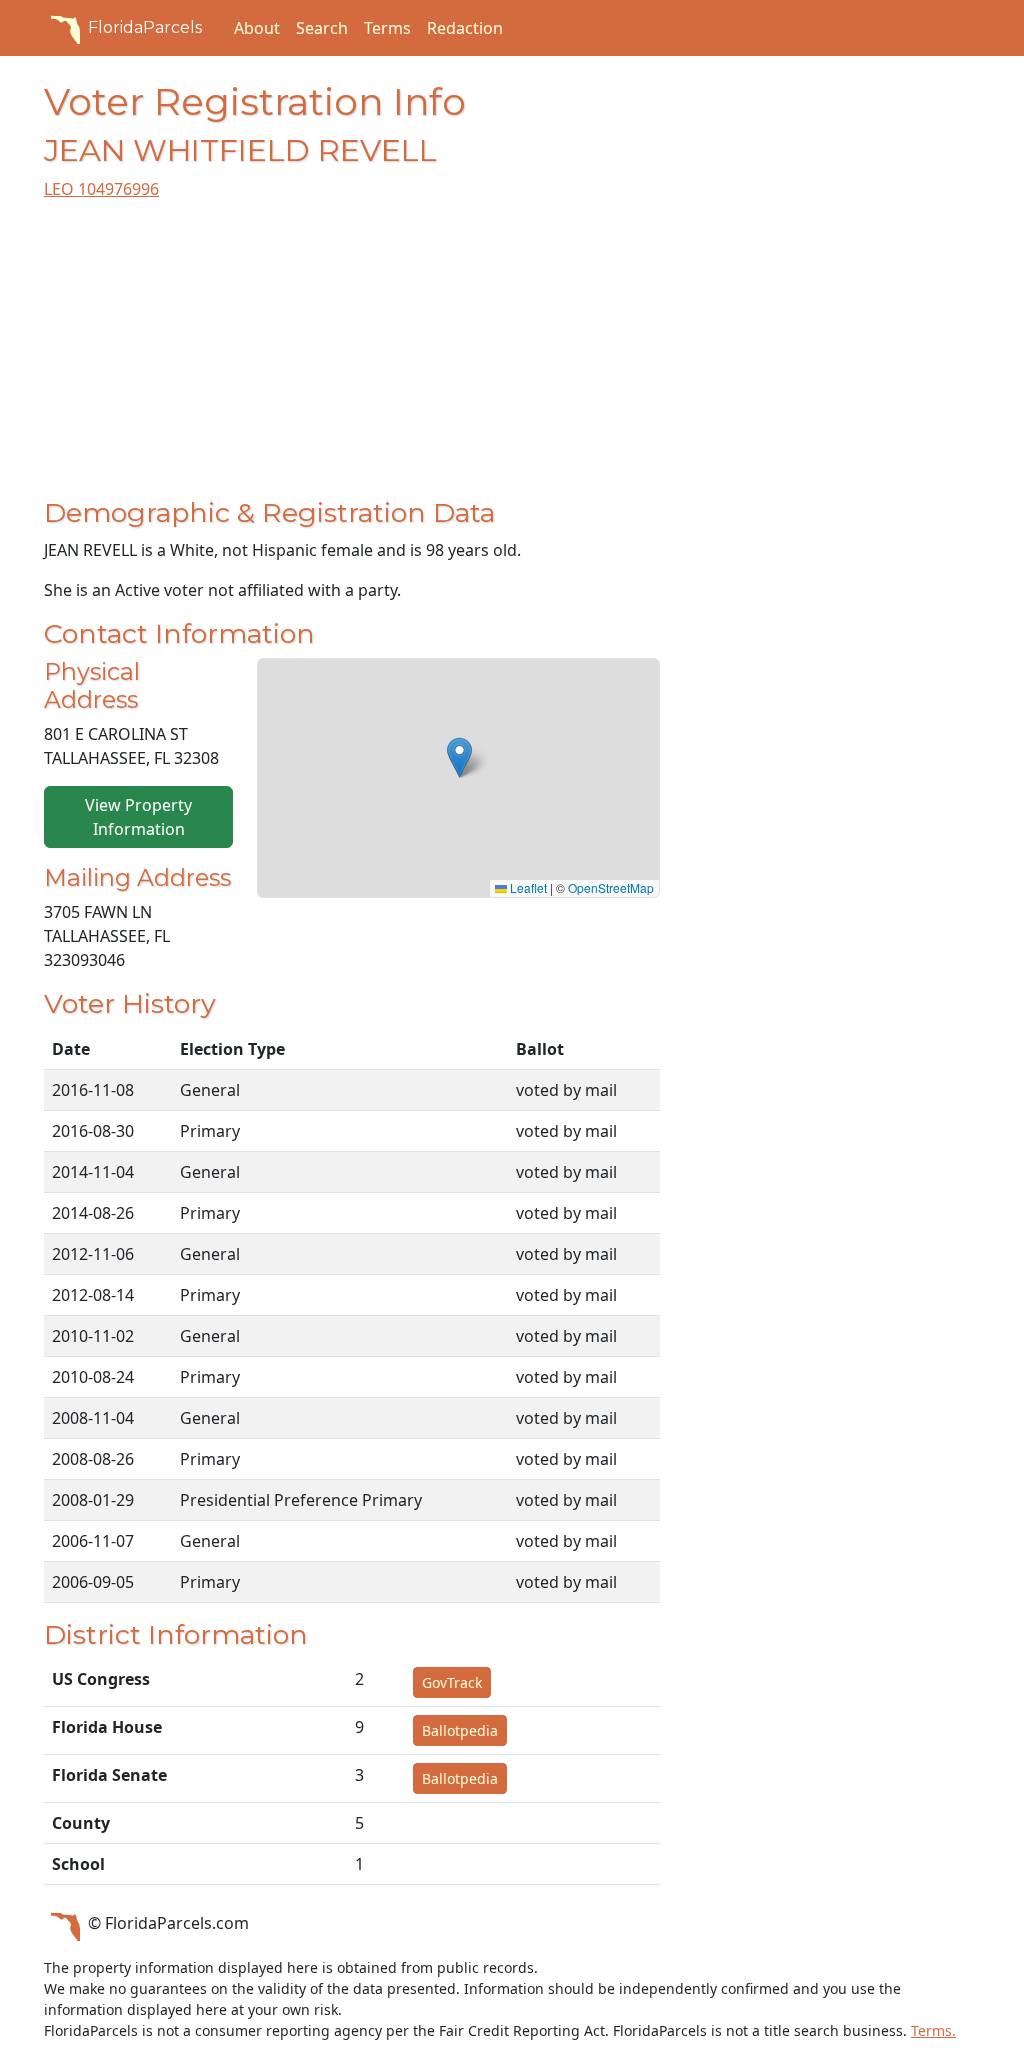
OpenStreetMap (611, 887)
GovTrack (452, 1682)
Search (322, 28)
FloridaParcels (145, 27)
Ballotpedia (460, 1730)
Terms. (933, 2030)
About (257, 28)
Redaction (465, 28)
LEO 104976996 (101, 189)
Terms (387, 28)
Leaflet (527, 887)
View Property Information (138, 817)
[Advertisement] (352, 357)
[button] (459, 757)
